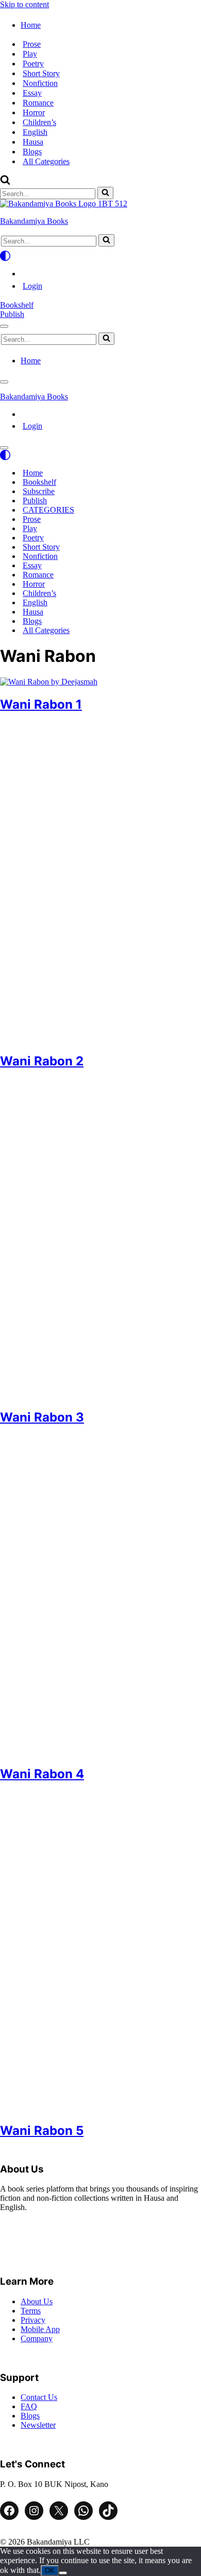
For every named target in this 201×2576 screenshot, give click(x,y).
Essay (32, 93)
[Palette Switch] (100, 256)
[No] (63, 2573)
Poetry (33, 64)
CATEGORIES (48, 510)
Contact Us (39, 2397)
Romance (38, 103)
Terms (31, 2311)
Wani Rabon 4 (42, 1774)
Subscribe (39, 491)
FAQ (29, 2406)
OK (50, 2571)
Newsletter (38, 2425)
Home (33, 473)
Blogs (32, 152)
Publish (12, 314)
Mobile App (40, 2329)
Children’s (39, 122)
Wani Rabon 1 (41, 704)
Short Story (41, 73)
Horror (34, 112)
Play (30, 54)
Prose (32, 44)
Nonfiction (40, 83)
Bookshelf (17, 305)
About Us (37, 2301)
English (35, 132)
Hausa (33, 142)
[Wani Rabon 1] (49, 682)
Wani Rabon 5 (42, 2131)
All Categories (46, 161)
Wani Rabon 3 (42, 1417)
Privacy (33, 2320)
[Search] (5, 182)
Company (37, 2338)
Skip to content (24, 4)
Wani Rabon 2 (42, 1061)
